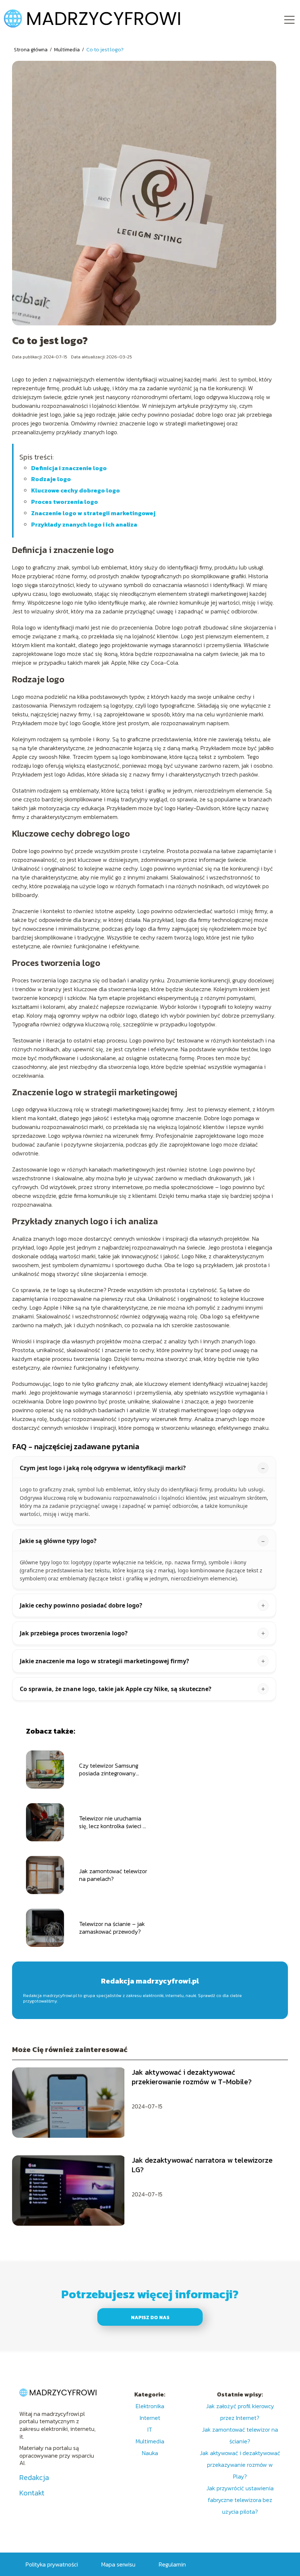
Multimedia (67, 50)
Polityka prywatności (52, 2564)
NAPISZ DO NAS (150, 2317)
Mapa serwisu (118, 2564)
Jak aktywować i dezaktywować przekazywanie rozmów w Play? (240, 2465)
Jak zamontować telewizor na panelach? (113, 1875)
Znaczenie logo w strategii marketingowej (93, 513)
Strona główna (31, 50)
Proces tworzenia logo (65, 502)
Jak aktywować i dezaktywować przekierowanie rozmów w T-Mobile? (192, 2077)
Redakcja (34, 2477)
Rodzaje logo (51, 479)
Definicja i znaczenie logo (69, 468)
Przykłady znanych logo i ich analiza (84, 524)
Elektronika (150, 2406)
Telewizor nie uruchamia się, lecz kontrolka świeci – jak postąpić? (113, 1822)
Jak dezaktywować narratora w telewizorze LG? (202, 2165)
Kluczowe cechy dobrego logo (76, 490)
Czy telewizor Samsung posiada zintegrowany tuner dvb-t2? (109, 1769)
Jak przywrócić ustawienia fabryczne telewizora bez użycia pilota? (240, 2500)
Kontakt (32, 2493)
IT (150, 2429)
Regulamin (172, 2564)
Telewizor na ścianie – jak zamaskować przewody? (112, 1928)
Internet (150, 2418)
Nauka (150, 2453)
